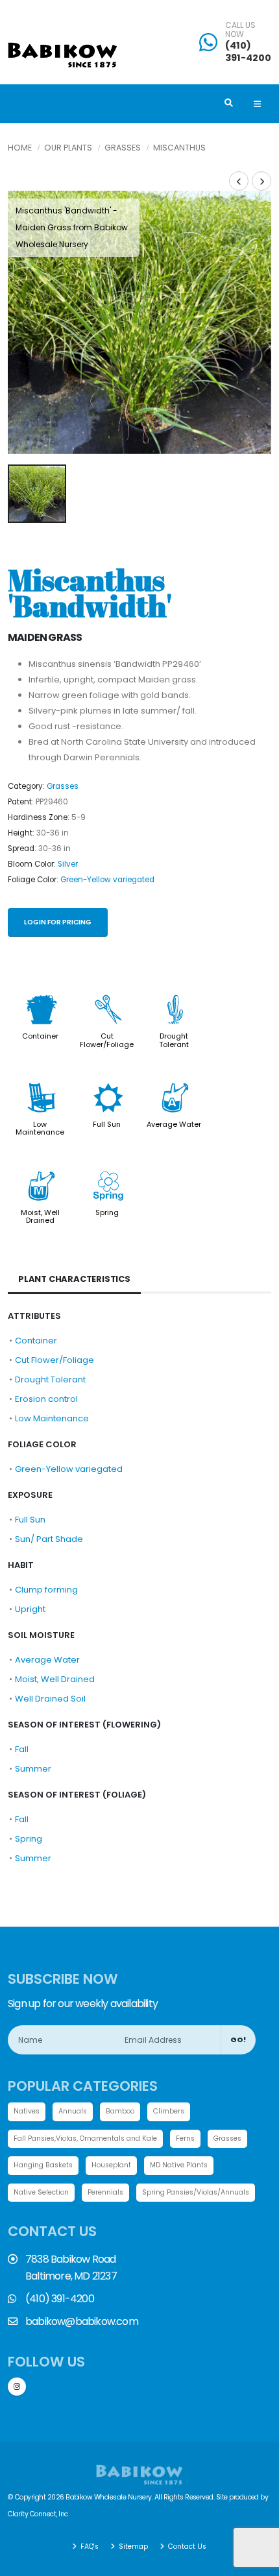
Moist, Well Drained (40, 1216)
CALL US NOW (240, 30)
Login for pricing (58, 922)
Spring (107, 1212)
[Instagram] (17, 2387)
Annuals (73, 2111)
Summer (33, 1769)
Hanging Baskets (43, 2165)
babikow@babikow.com (82, 2321)
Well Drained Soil (50, 1699)
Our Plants (68, 148)
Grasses (123, 148)
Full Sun (107, 1124)
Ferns (185, 2138)
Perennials (105, 2192)
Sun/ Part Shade (49, 1539)
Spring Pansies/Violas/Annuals (196, 2192)
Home (20, 148)
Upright (30, 1609)
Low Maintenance (40, 1128)
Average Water (174, 1124)
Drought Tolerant (174, 1040)
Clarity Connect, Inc (38, 2514)
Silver (68, 864)
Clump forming (46, 1590)
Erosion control (46, 1399)
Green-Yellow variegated (107, 880)
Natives (27, 2111)
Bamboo (120, 2111)
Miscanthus (179, 148)
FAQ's (89, 2546)
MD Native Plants (179, 2165)
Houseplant (111, 2165)
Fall (22, 1749)
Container (40, 1036)
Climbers (169, 2111)
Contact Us (186, 2546)
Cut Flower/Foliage (107, 1040)
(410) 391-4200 (248, 52)
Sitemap (132, 2546)
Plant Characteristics (74, 1279)
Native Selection (41, 2192)
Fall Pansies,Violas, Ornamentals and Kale (85, 2138)
